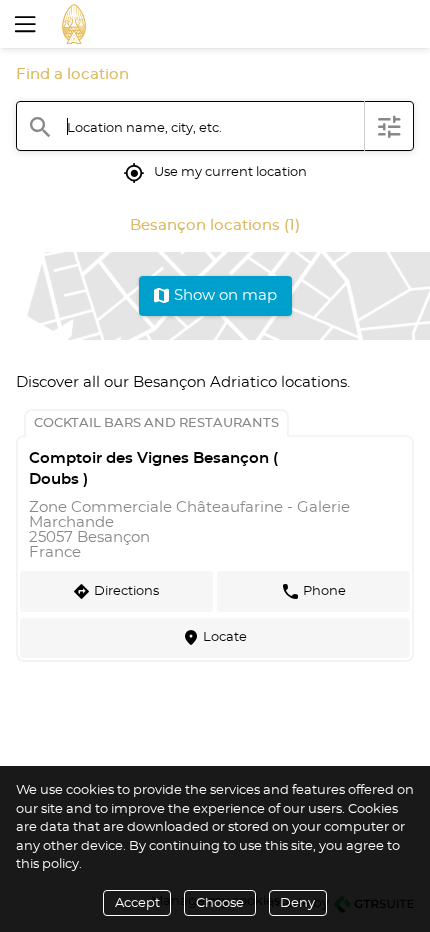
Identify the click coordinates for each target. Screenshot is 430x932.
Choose (220, 903)
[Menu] (23, 24)
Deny (297, 903)
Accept (137, 903)
